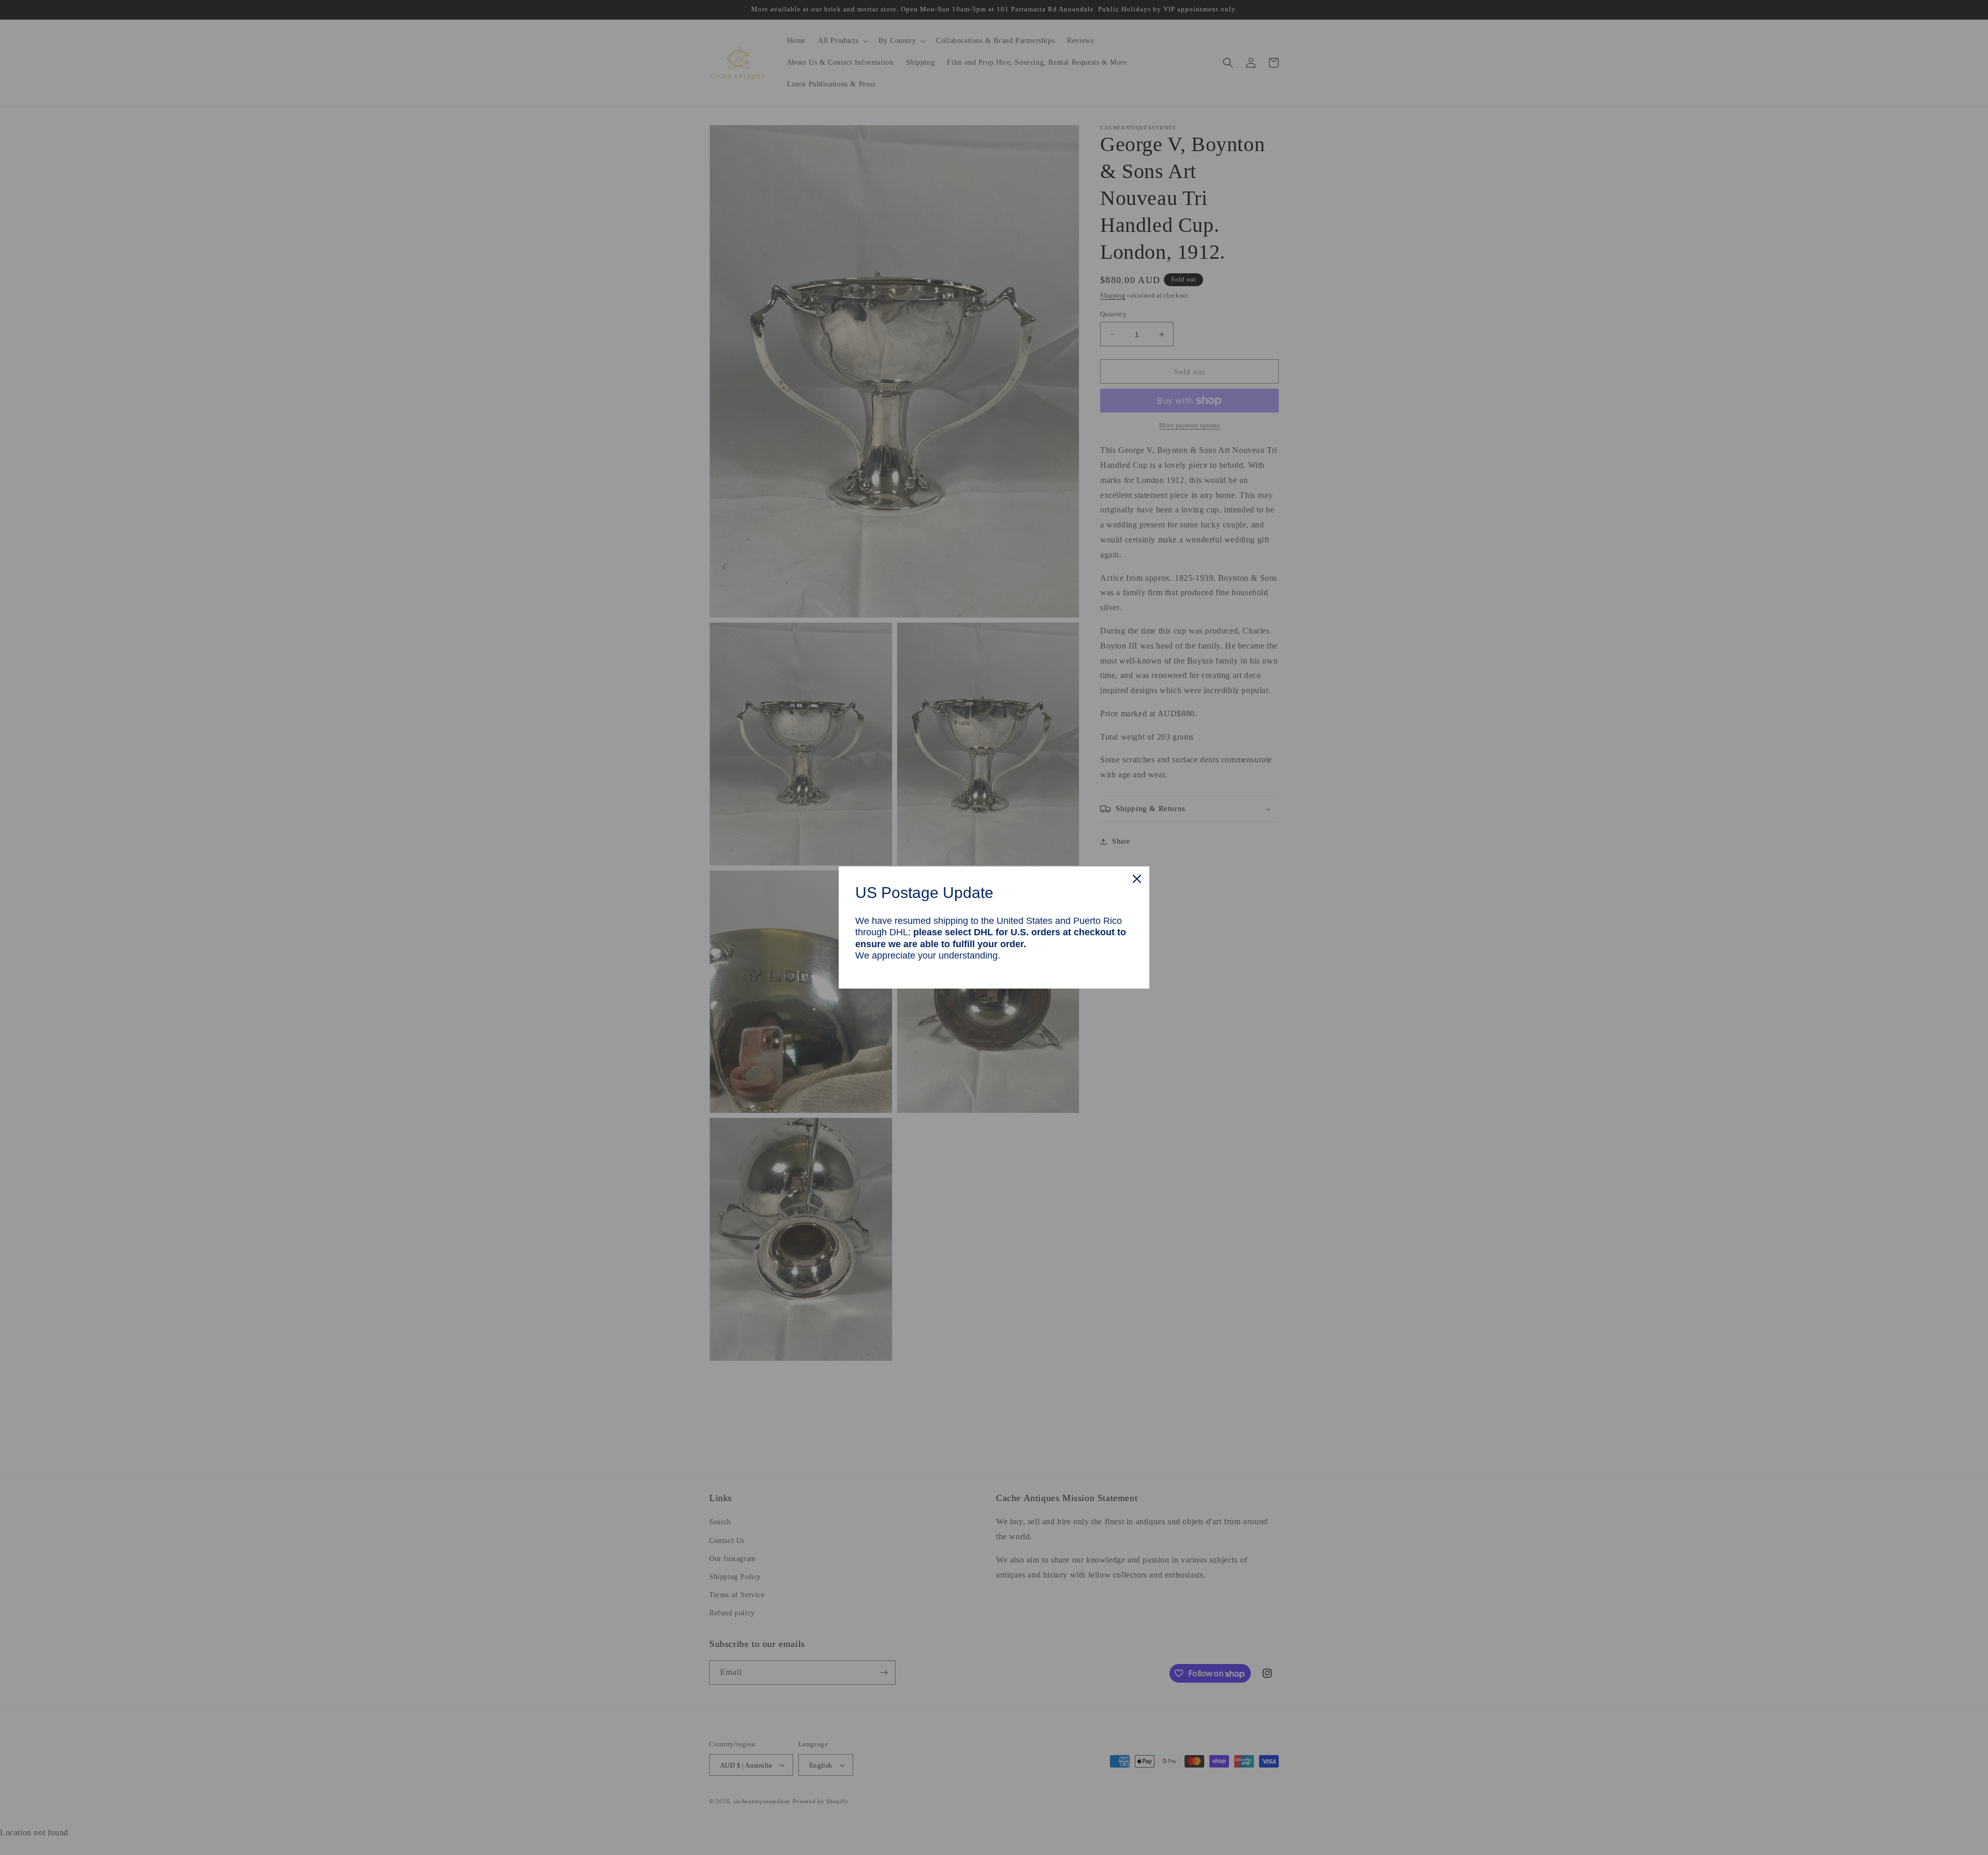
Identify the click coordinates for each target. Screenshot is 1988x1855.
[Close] (1137, 879)
